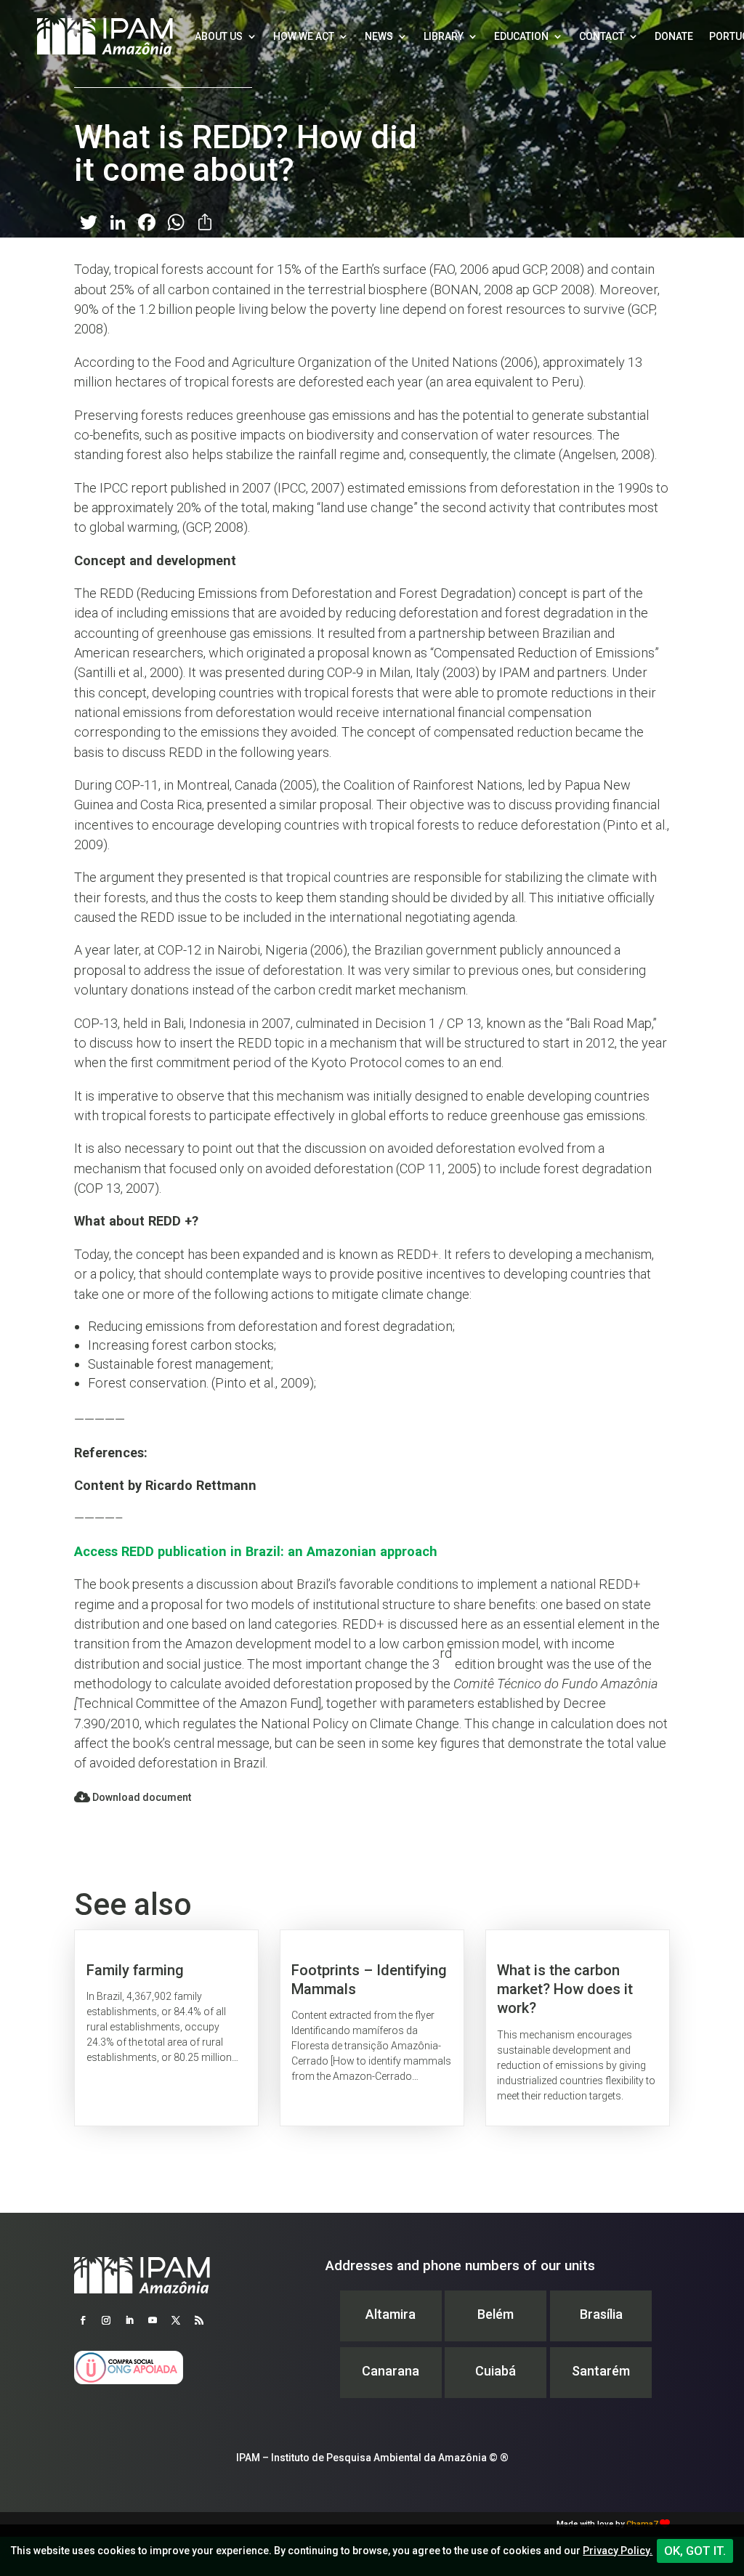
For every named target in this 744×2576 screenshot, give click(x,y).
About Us (219, 36)
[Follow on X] (176, 2320)
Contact (602, 36)
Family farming (166, 2028)
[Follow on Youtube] (153, 2320)
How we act (304, 36)
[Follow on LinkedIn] (129, 2320)
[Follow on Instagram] (106, 2320)
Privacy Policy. (618, 2551)
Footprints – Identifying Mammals (372, 2028)
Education (521, 36)
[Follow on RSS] (199, 2320)
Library (444, 36)
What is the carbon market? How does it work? (578, 2028)
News (379, 36)
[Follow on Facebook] (83, 2320)
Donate (674, 36)
